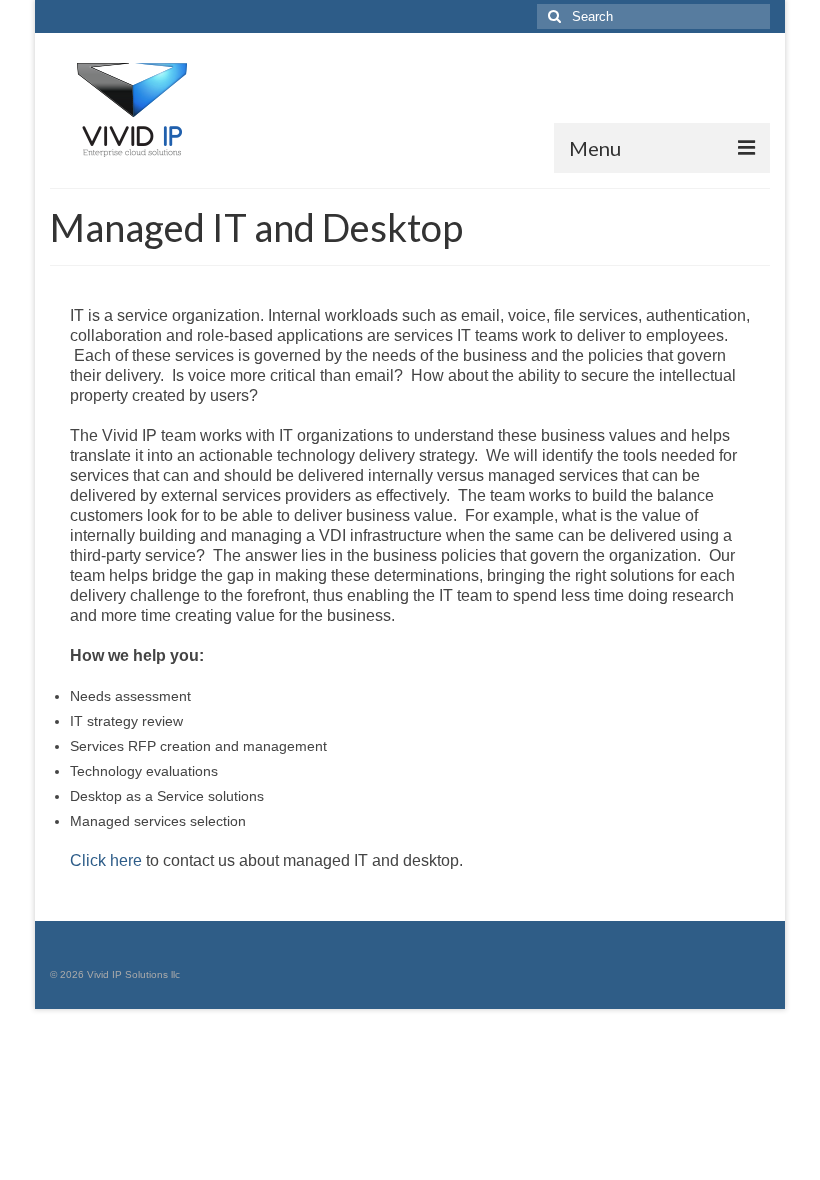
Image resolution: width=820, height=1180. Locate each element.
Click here (106, 860)
